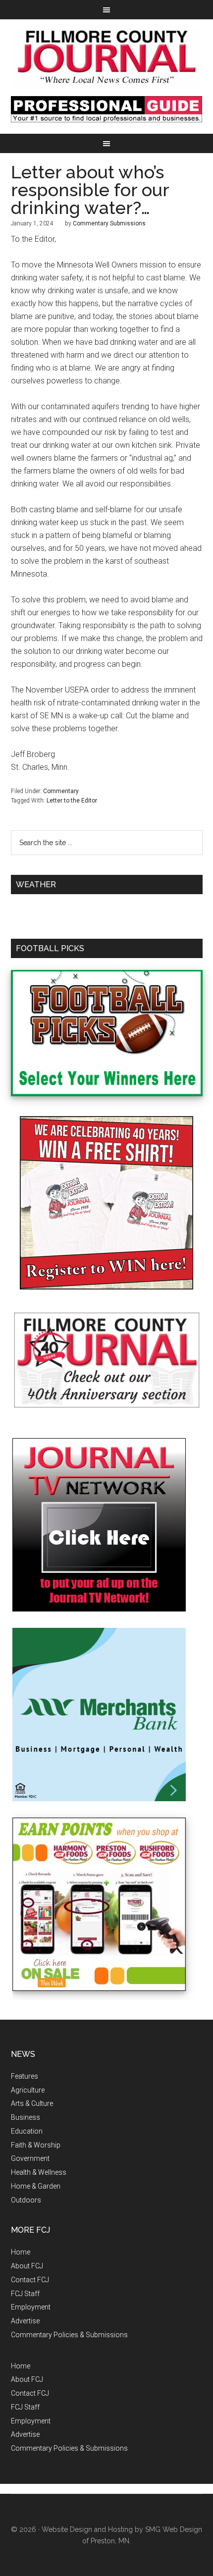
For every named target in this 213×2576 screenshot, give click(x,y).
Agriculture (28, 2090)
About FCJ (27, 2266)
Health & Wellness (39, 2172)
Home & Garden (36, 2186)
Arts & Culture (32, 2103)
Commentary (61, 791)
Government (30, 2158)
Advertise (25, 2321)
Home (21, 2252)
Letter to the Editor (72, 801)
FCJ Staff (25, 2294)
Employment (31, 2307)
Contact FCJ (30, 2280)
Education (27, 2131)
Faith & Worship (36, 2145)
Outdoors (26, 2200)
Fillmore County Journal (107, 58)
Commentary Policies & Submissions (69, 2335)
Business (26, 2117)
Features (25, 2076)
